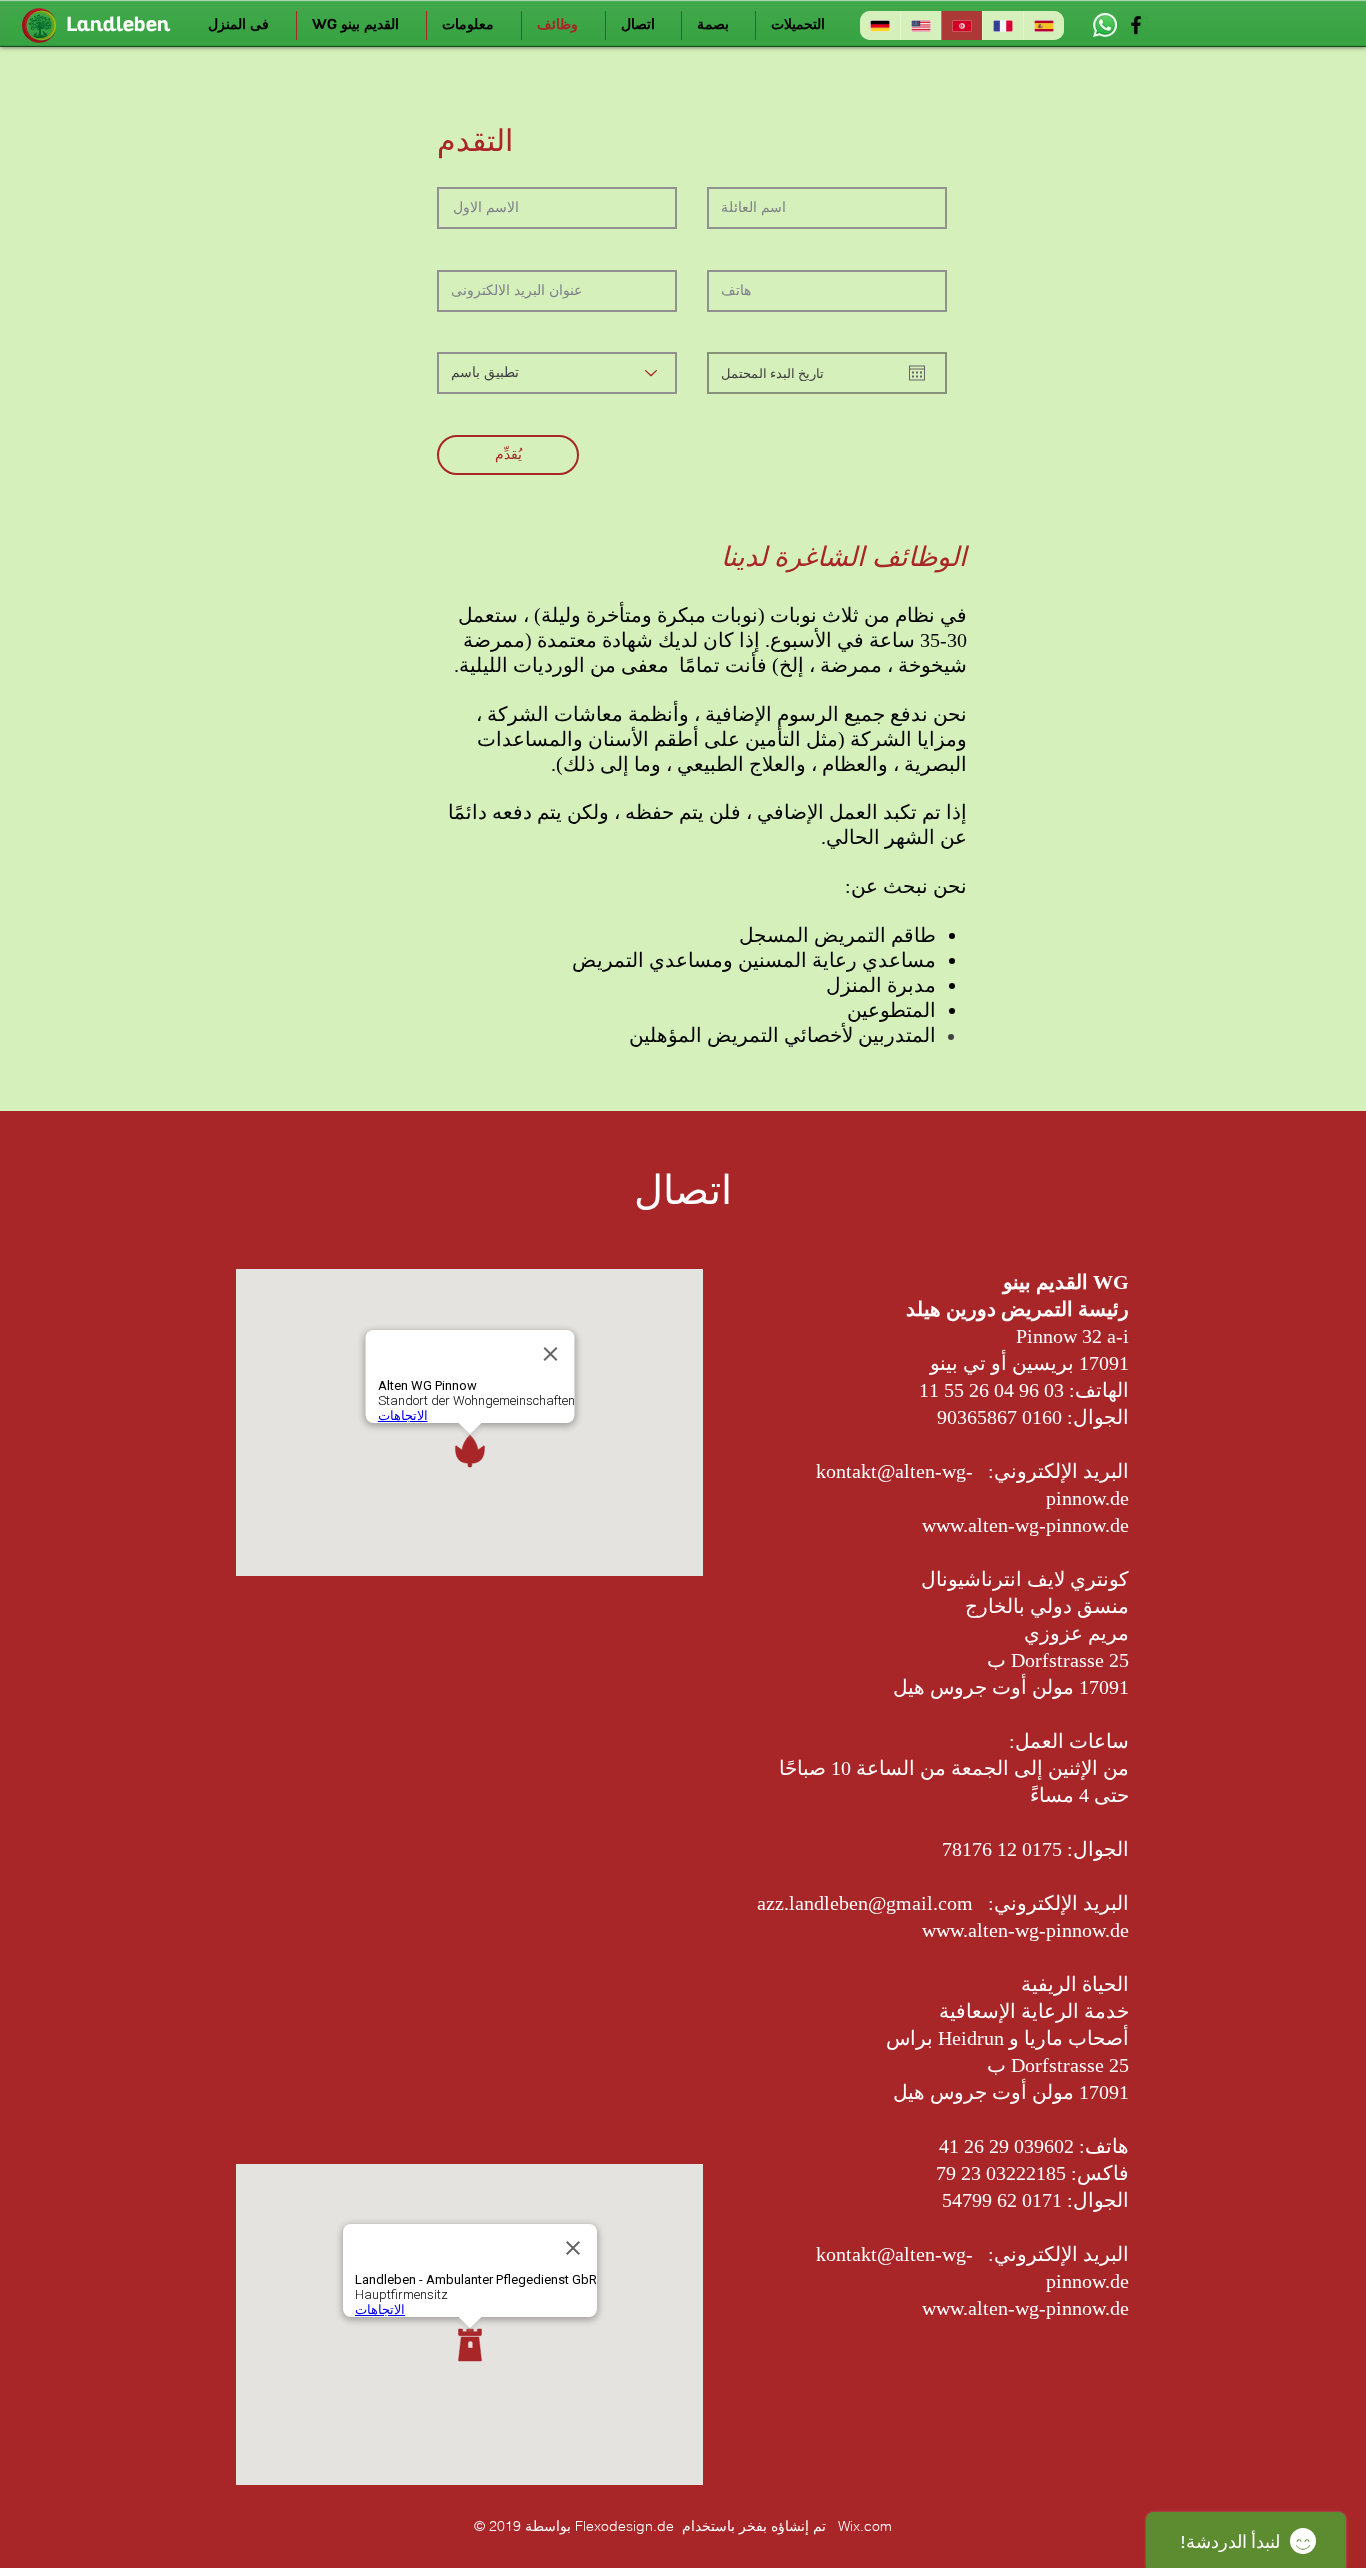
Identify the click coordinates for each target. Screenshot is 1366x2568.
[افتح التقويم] (917, 373)
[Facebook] (1136, 25)
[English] (920, 25)
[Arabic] (961, 25)
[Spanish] (1043, 25)
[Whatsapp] (1105, 25)
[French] (1002, 25)
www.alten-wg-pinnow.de (1025, 1525)
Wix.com (865, 2526)
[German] (880, 25)
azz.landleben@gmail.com (865, 1903)
